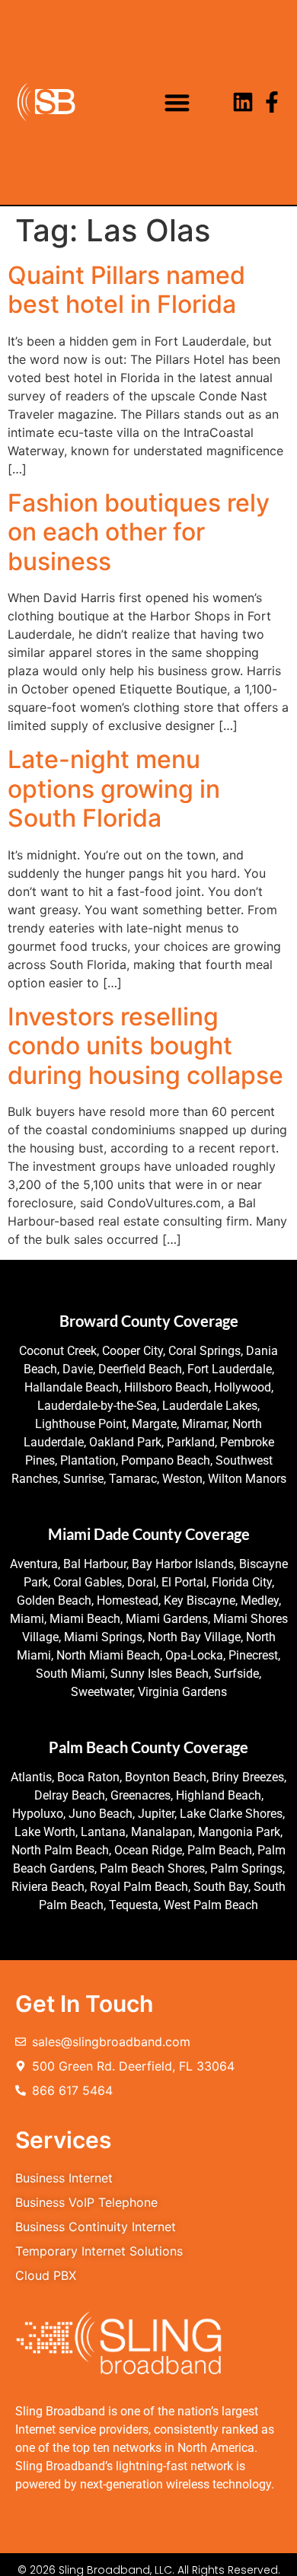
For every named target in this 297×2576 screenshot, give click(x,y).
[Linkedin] (243, 102)
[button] (177, 102)
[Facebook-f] (272, 102)
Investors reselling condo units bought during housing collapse (145, 1046)
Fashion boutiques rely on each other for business (139, 532)
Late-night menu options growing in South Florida (114, 789)
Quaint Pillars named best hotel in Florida (126, 290)
